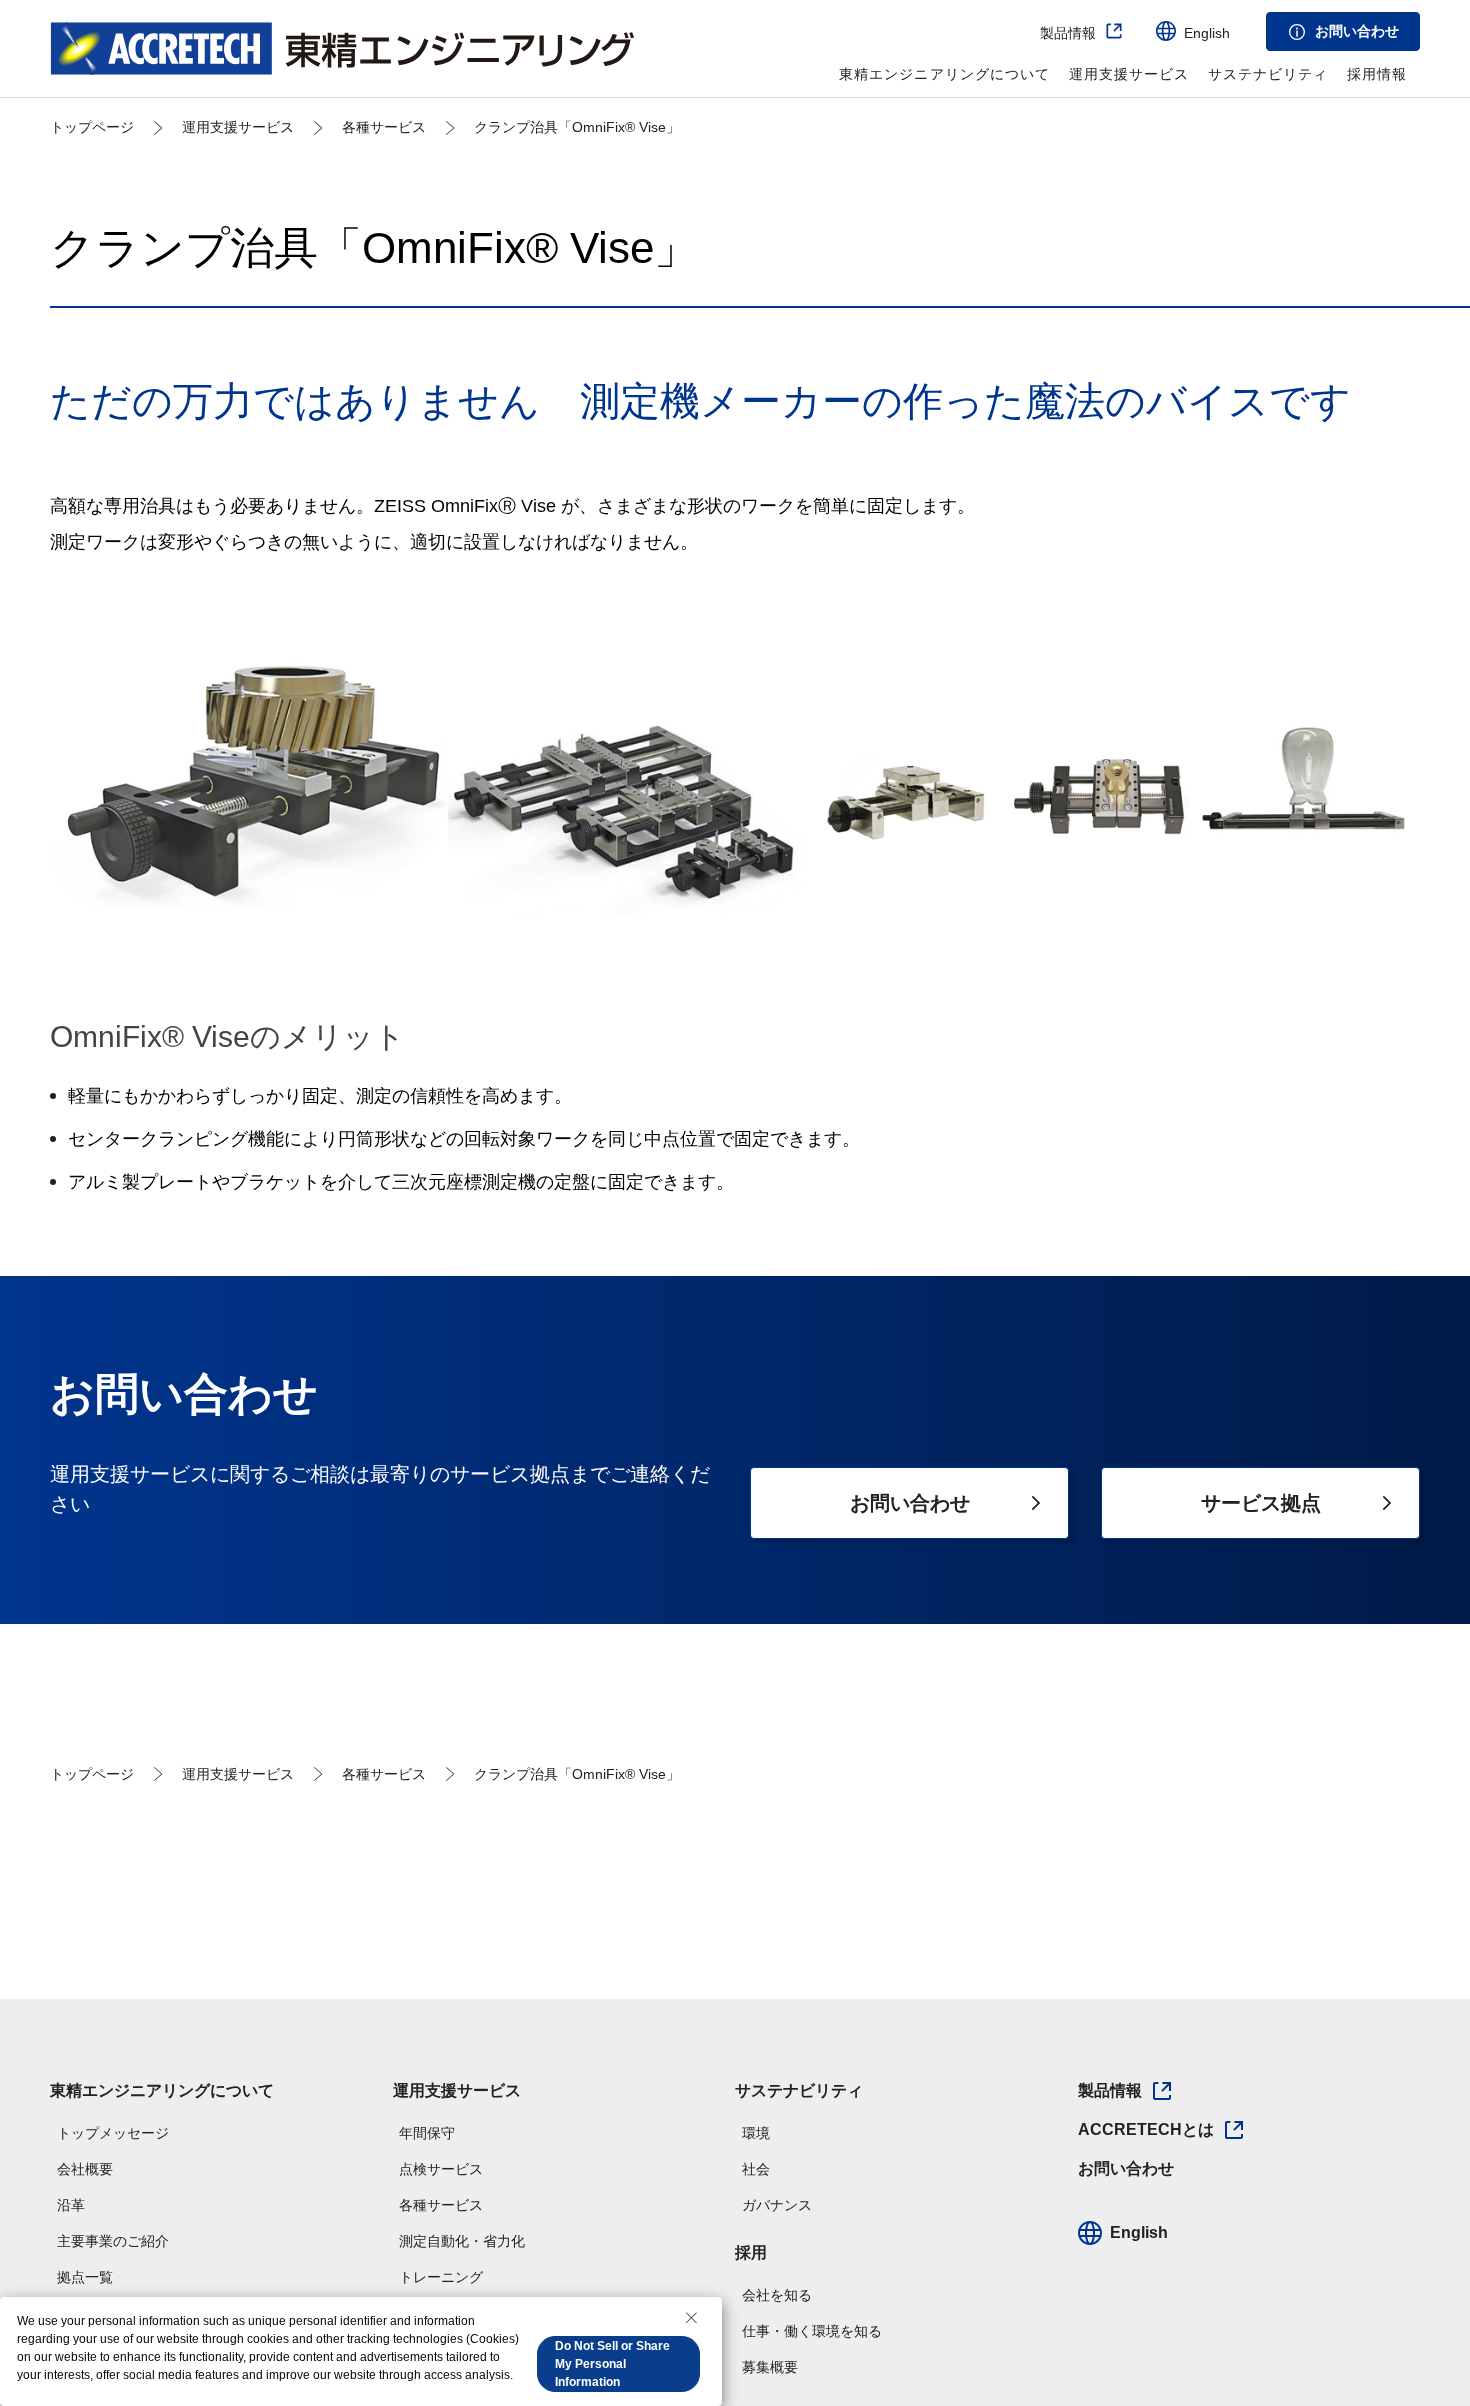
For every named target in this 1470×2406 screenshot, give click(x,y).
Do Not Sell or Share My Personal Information (612, 2364)
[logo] (342, 48)
